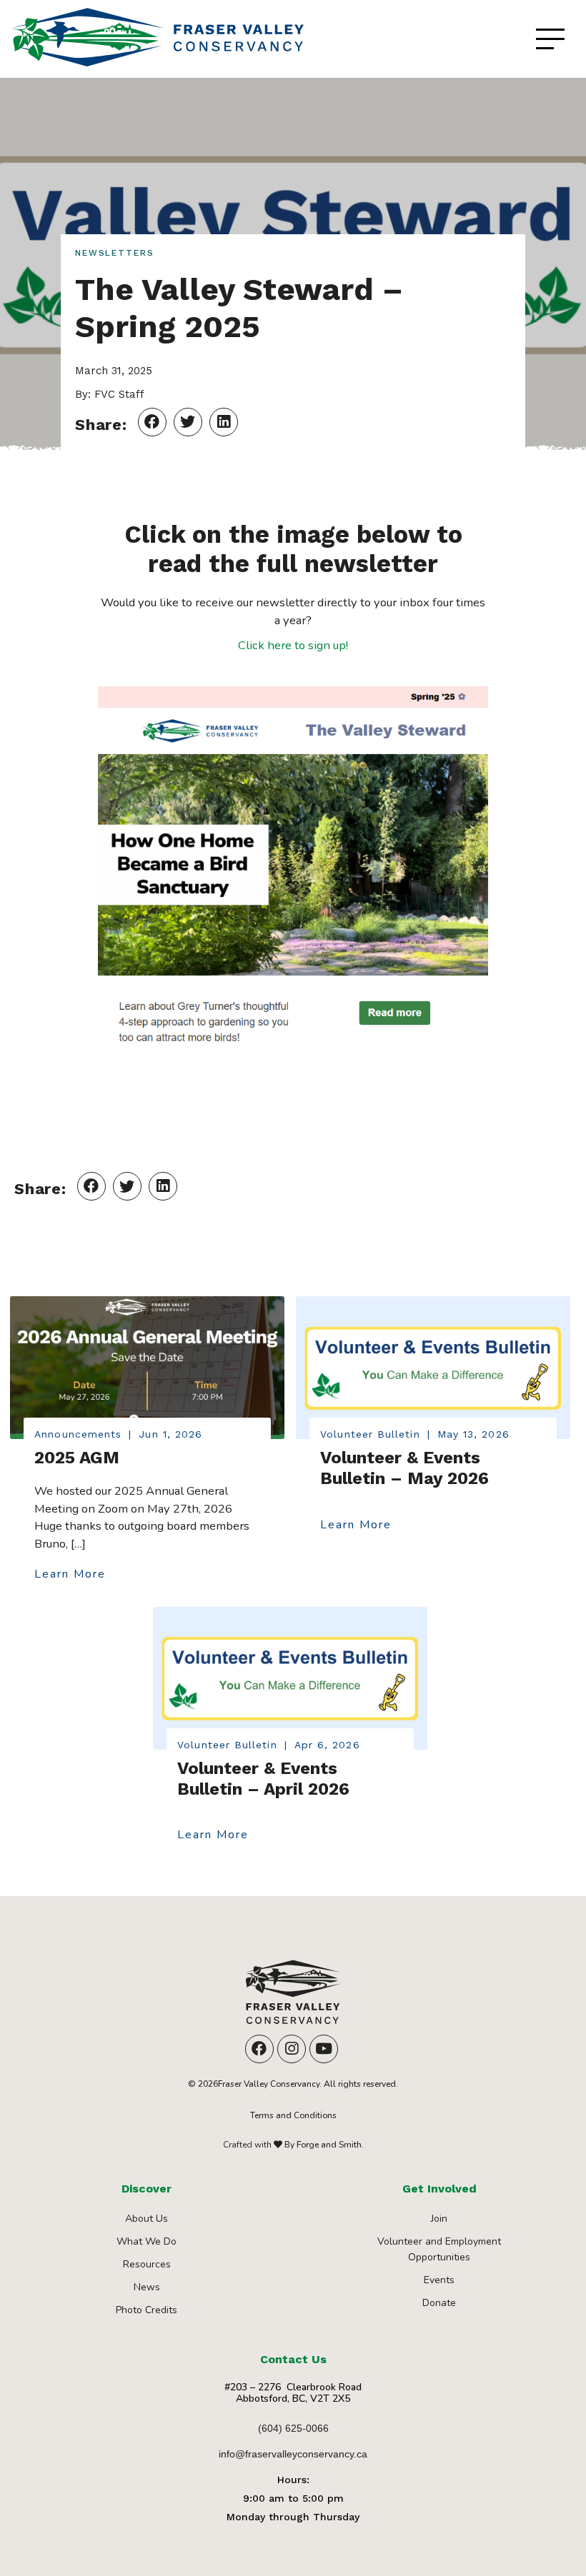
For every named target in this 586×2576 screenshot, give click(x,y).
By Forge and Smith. (323, 2145)
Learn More (70, 1575)
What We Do (146, 2241)
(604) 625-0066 (293, 2428)
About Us (146, 2219)
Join (439, 2219)
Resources (147, 2264)
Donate (439, 2303)
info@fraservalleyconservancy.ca (293, 2454)
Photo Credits (146, 2310)
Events (439, 2280)
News (147, 2287)
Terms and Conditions (293, 2115)
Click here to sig (280, 645)
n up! (336, 645)
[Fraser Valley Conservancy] (293, 1997)
